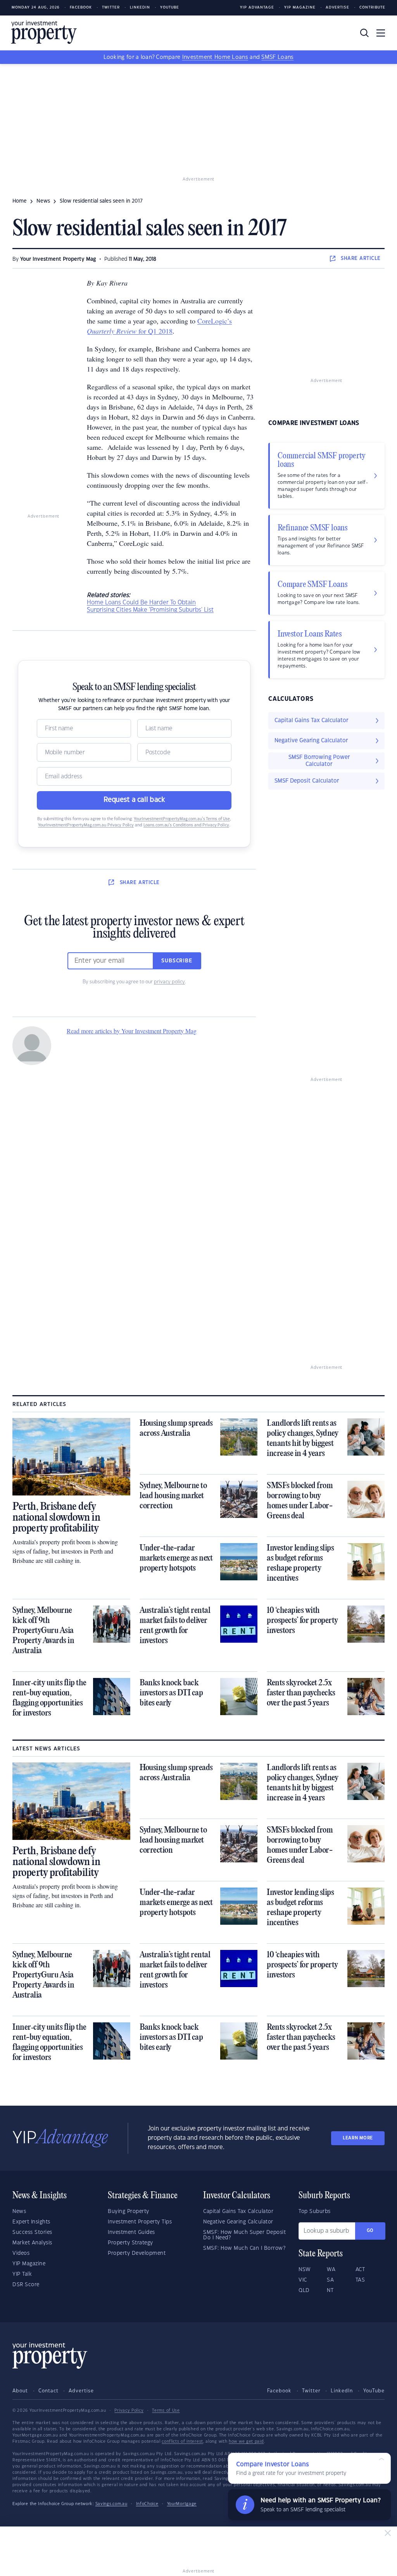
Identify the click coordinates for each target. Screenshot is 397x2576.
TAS (360, 2280)
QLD (304, 2290)
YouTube (374, 2391)
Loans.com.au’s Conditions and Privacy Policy (186, 825)
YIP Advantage (257, 8)
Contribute (372, 8)
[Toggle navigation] (381, 33)
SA (330, 2280)
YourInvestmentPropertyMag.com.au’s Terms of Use (182, 819)
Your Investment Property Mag (58, 259)
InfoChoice (147, 2504)
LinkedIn (140, 8)
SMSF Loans (277, 57)
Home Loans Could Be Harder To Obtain (141, 603)
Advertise (337, 8)
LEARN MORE (358, 2138)
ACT (360, 2270)
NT (330, 2290)
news (43, 201)
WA (331, 2270)
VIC (303, 2280)
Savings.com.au (111, 2504)
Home (20, 201)
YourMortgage (182, 2504)
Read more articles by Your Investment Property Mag (132, 1031)
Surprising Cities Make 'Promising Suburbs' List (150, 610)
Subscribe (177, 961)
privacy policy (169, 982)
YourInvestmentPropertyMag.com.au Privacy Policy (86, 825)
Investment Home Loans (215, 57)
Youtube (170, 8)
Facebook (81, 8)
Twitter (111, 8)
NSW (305, 2270)
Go (370, 2231)
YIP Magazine (300, 8)
